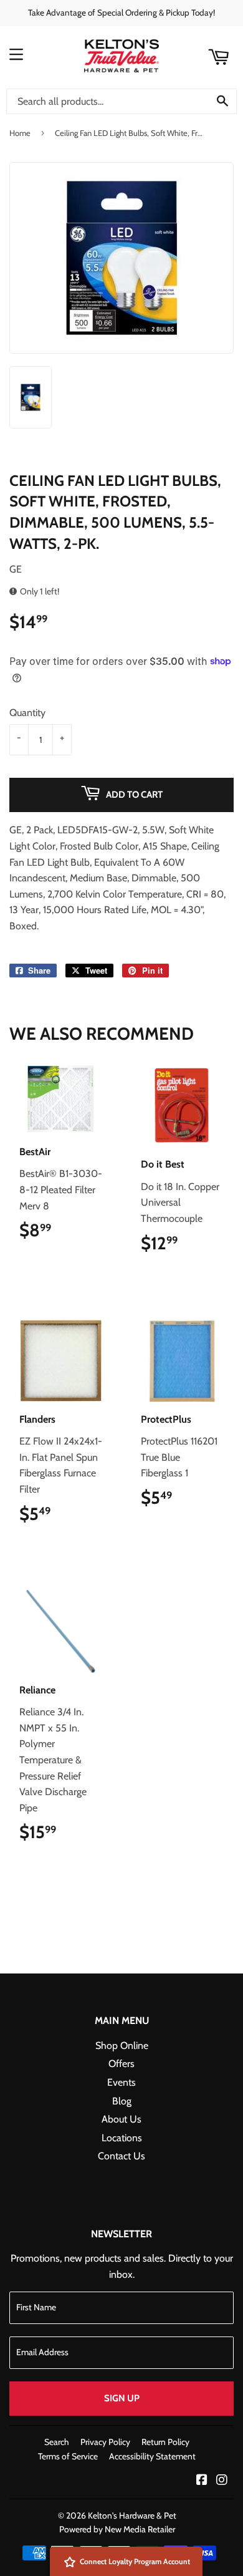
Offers (121, 2064)
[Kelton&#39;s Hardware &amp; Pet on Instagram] (222, 2481)
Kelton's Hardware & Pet (132, 2515)
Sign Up (122, 2398)
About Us (121, 2119)
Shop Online (122, 2046)
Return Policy (165, 2442)
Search (57, 2442)
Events (121, 2082)
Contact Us (121, 2156)
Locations (122, 2138)
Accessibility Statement (152, 2456)
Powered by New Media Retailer (117, 2529)
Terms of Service (68, 2456)
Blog (122, 2101)
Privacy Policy (105, 2442)
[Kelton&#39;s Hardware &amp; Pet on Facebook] (202, 2481)
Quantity (27, 713)
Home (20, 133)
